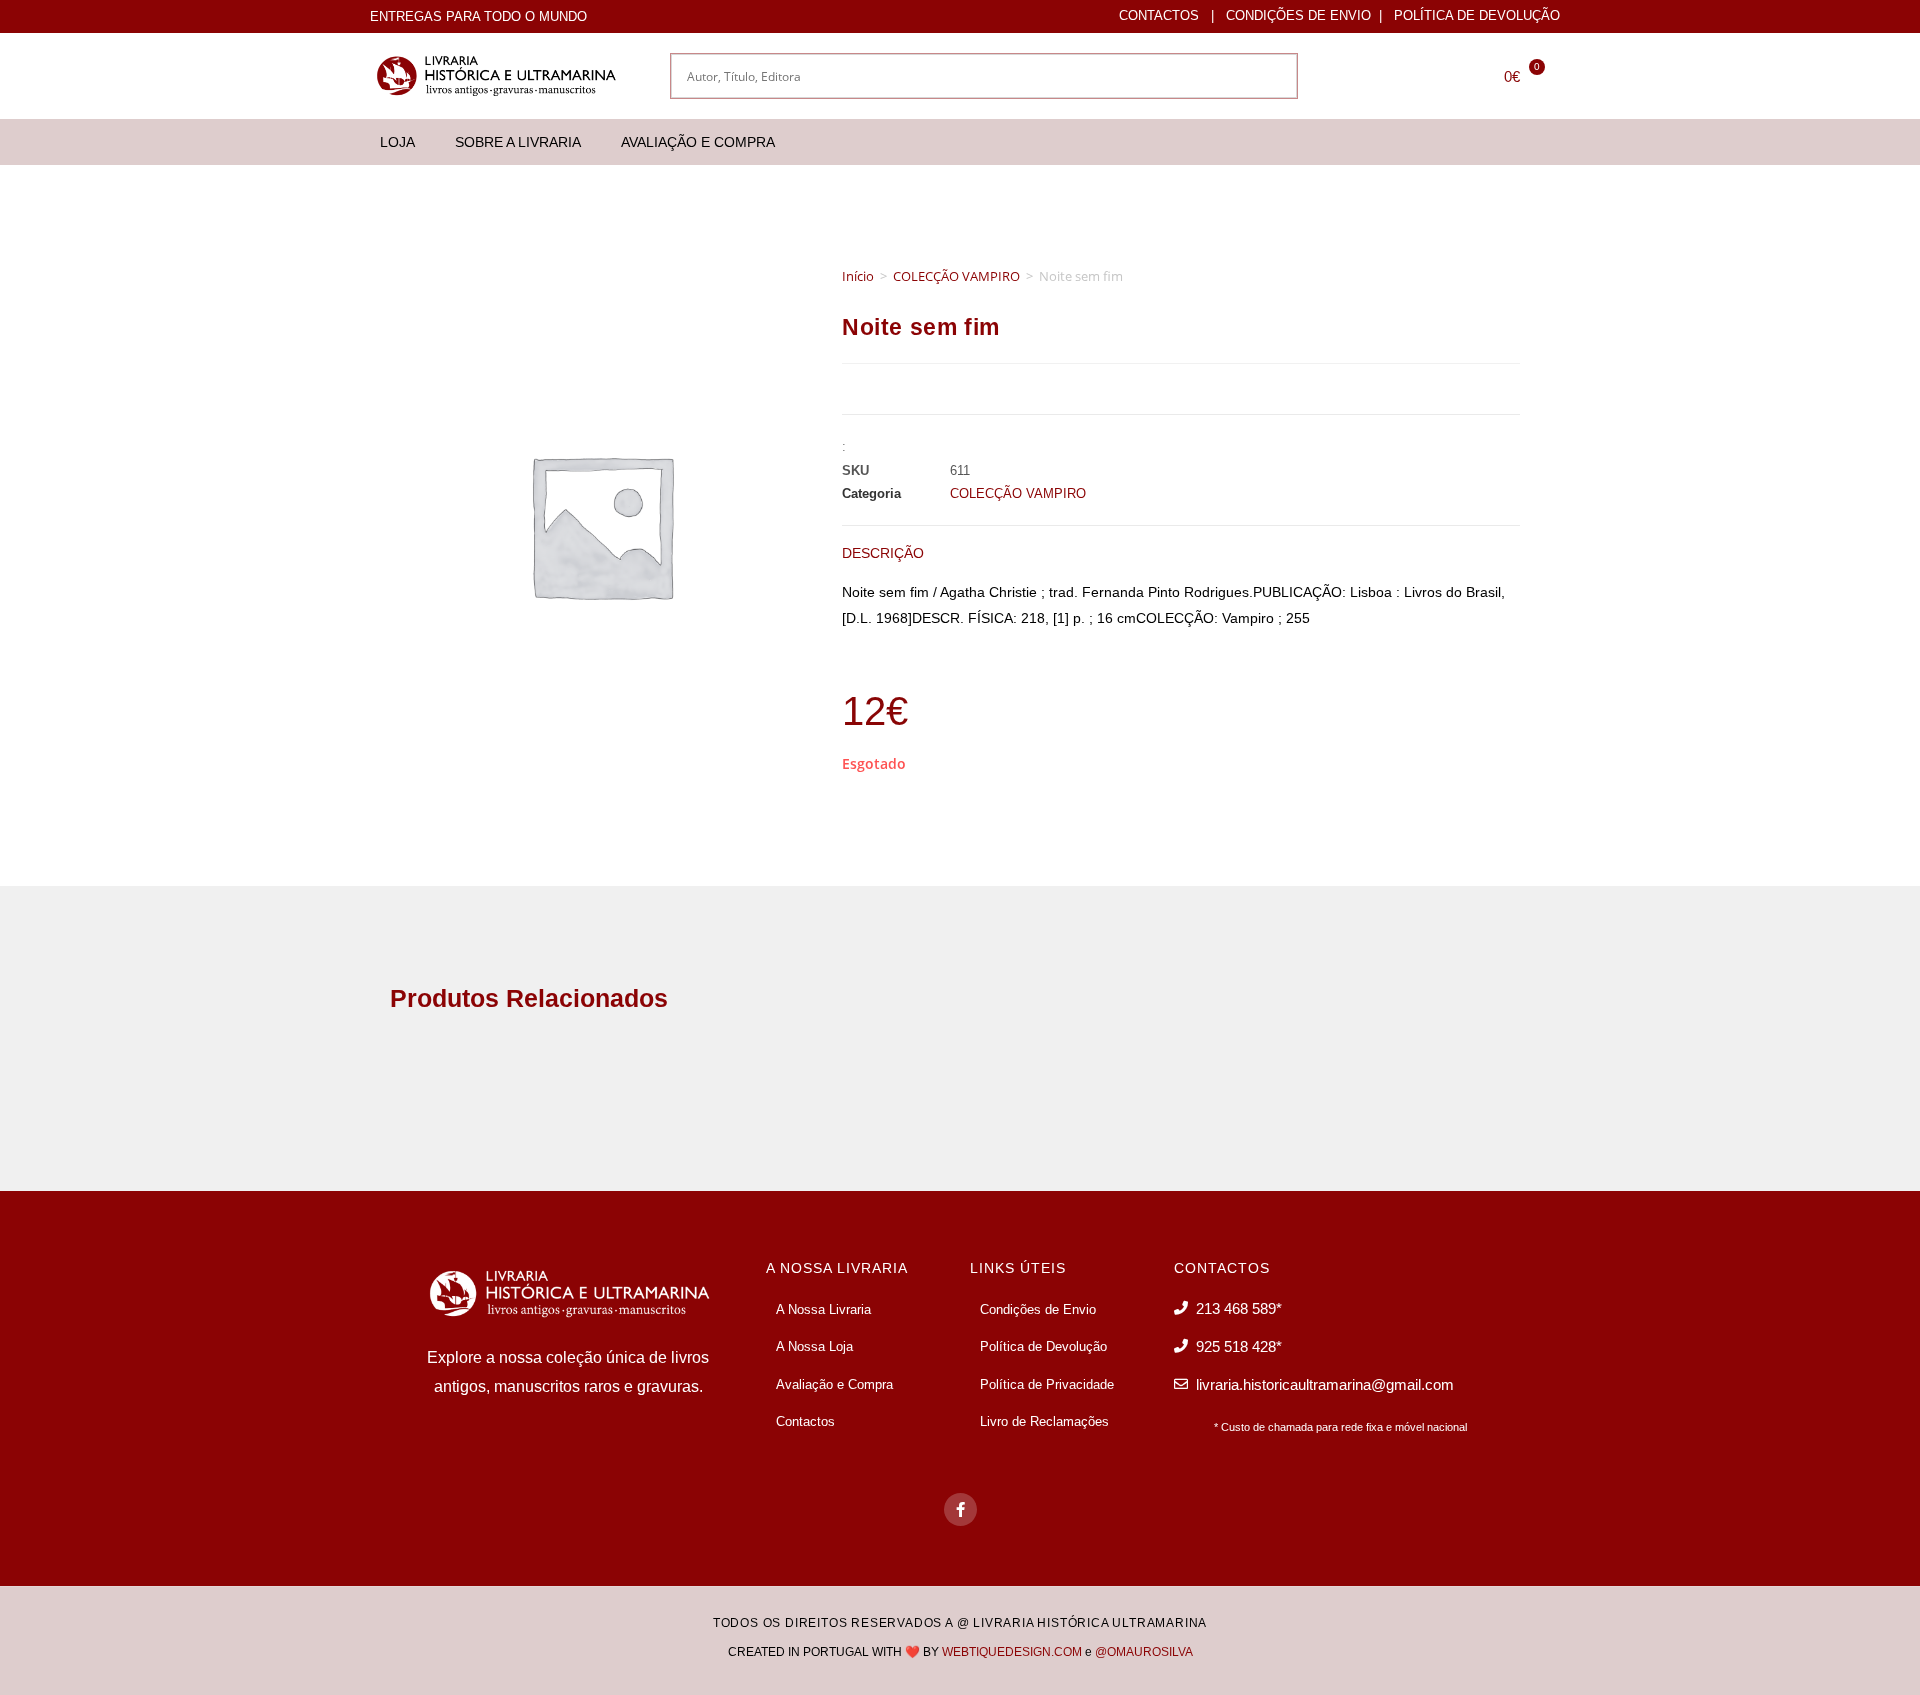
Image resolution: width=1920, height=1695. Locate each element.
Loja (397, 142)
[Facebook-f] (960, 1509)
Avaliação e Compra (698, 142)
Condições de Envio (1298, 15)
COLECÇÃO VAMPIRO (956, 276)
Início (858, 276)
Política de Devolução (1477, 15)
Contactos (1159, 15)
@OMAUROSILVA (1144, 1652)
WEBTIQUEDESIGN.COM (1012, 1652)
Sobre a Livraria (518, 142)
